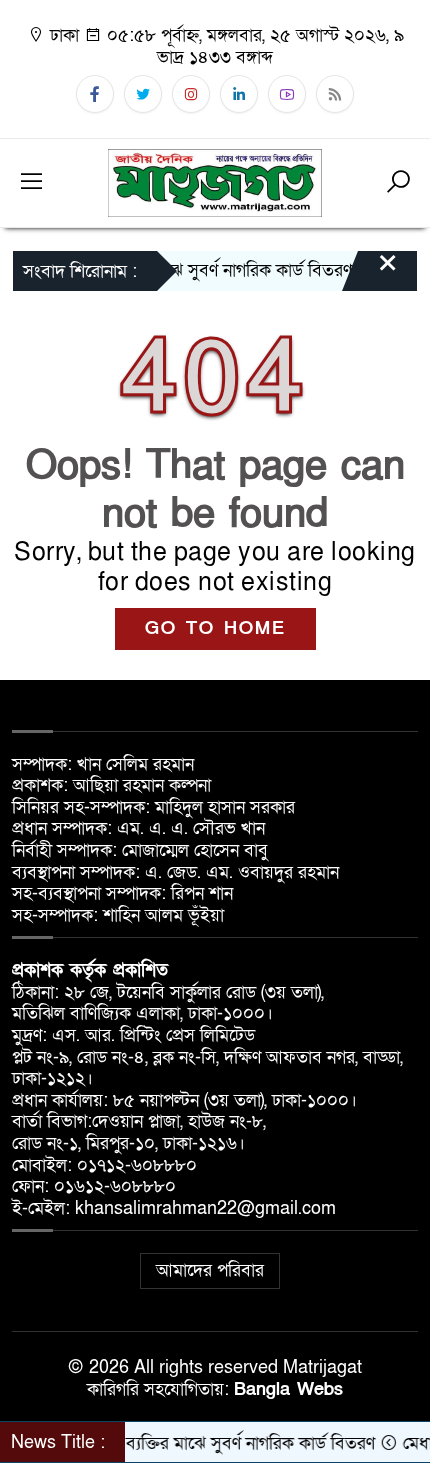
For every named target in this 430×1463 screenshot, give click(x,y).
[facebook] (95, 94)
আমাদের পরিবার (210, 1270)
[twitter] (143, 94)
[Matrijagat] (215, 181)
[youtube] (287, 94)
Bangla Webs (288, 1389)
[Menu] (32, 183)
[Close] (370, 273)
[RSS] (335, 94)
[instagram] (191, 94)
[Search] (398, 183)
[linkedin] (239, 94)
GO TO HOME (215, 628)
